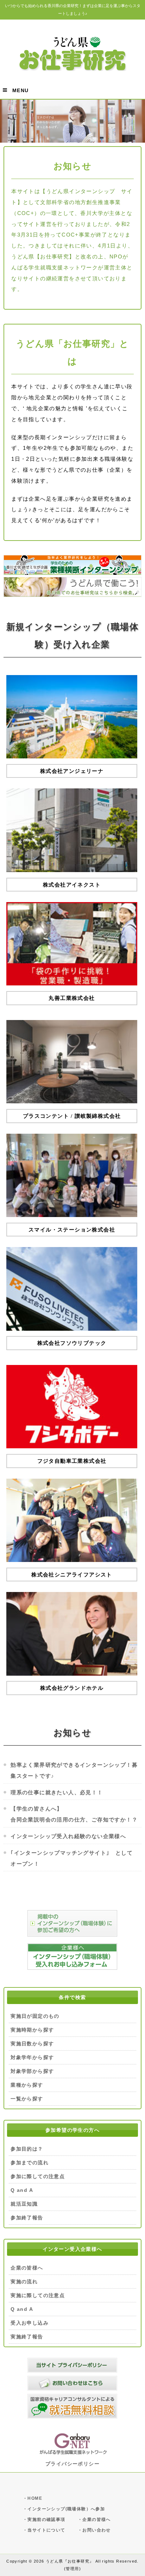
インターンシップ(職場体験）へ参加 (66, 2509)
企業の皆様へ (27, 2268)
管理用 (72, 2569)
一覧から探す (27, 2099)
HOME (35, 2498)
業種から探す (27, 2085)
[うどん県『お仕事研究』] (72, 68)
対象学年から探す (32, 2057)
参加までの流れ (30, 2163)
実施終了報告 (27, 2337)
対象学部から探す (32, 2071)
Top (139, 2570)
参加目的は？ (27, 2149)
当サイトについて (46, 2530)
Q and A (22, 2190)
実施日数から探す (32, 2044)
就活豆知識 (24, 2204)
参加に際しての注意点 (38, 2176)
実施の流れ (24, 2282)
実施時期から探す (32, 2030)
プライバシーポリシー (72, 2464)
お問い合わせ (96, 2530)
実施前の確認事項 (46, 2520)
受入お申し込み (30, 2323)
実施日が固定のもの (35, 2016)
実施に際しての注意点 (38, 2295)
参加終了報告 (27, 2218)
